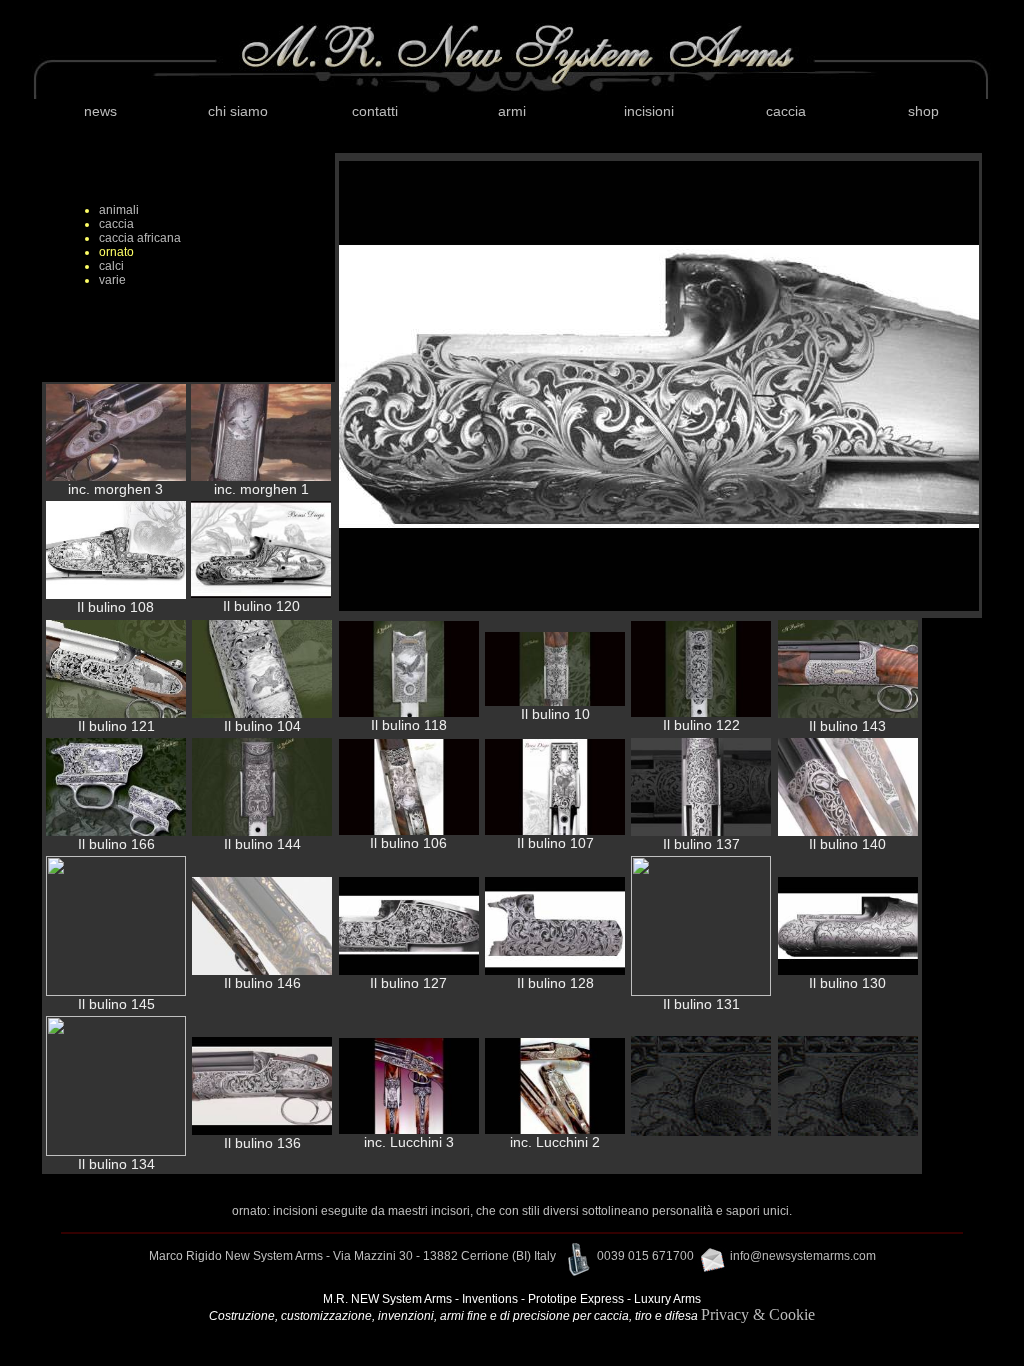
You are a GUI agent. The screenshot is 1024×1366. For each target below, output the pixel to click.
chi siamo (238, 111)
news (100, 111)
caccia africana (140, 238)
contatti (375, 111)
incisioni (649, 111)
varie (112, 280)
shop (923, 111)
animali (119, 210)
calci (111, 266)
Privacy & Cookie (758, 1314)
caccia (786, 111)
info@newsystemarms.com (803, 1256)
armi (512, 111)
